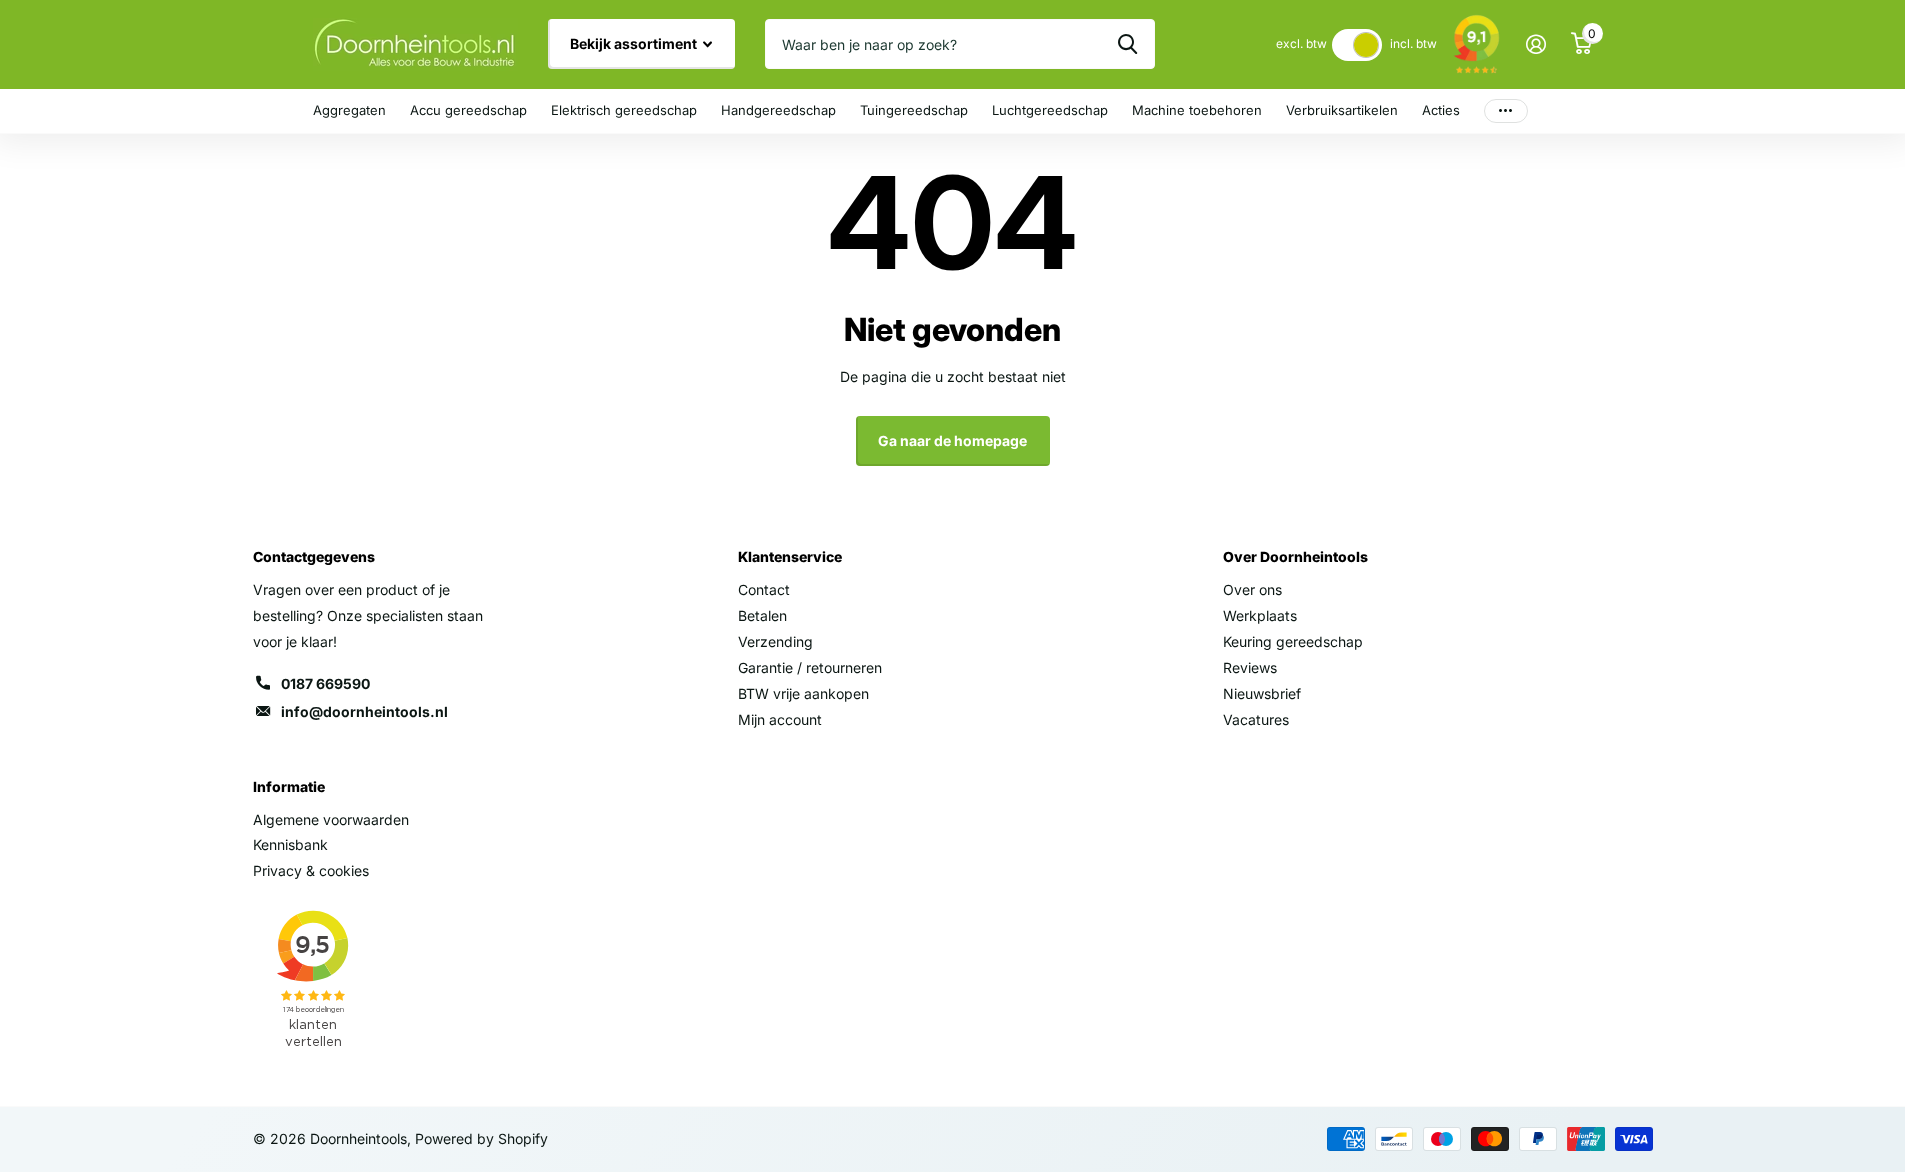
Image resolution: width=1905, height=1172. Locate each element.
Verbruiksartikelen (1342, 110)
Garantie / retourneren (810, 667)
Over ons (1252, 589)
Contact (764, 589)
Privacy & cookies (311, 870)
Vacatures (1256, 719)
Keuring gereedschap (1293, 641)
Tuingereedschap (914, 110)
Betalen (762, 615)
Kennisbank (290, 844)
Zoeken (1127, 44)
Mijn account (780, 719)
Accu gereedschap (468, 110)
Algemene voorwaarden (331, 819)
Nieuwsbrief (1262, 693)
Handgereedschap (778, 110)
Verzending (775, 641)
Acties (1441, 110)
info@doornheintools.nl (364, 711)
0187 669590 (325, 683)
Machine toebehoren (1197, 110)
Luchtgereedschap (1050, 110)
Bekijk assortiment (635, 43)
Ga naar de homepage (952, 440)
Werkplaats (1260, 615)
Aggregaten (349, 110)
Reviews (1250, 667)
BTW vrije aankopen (803, 693)
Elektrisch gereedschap (624, 110)
